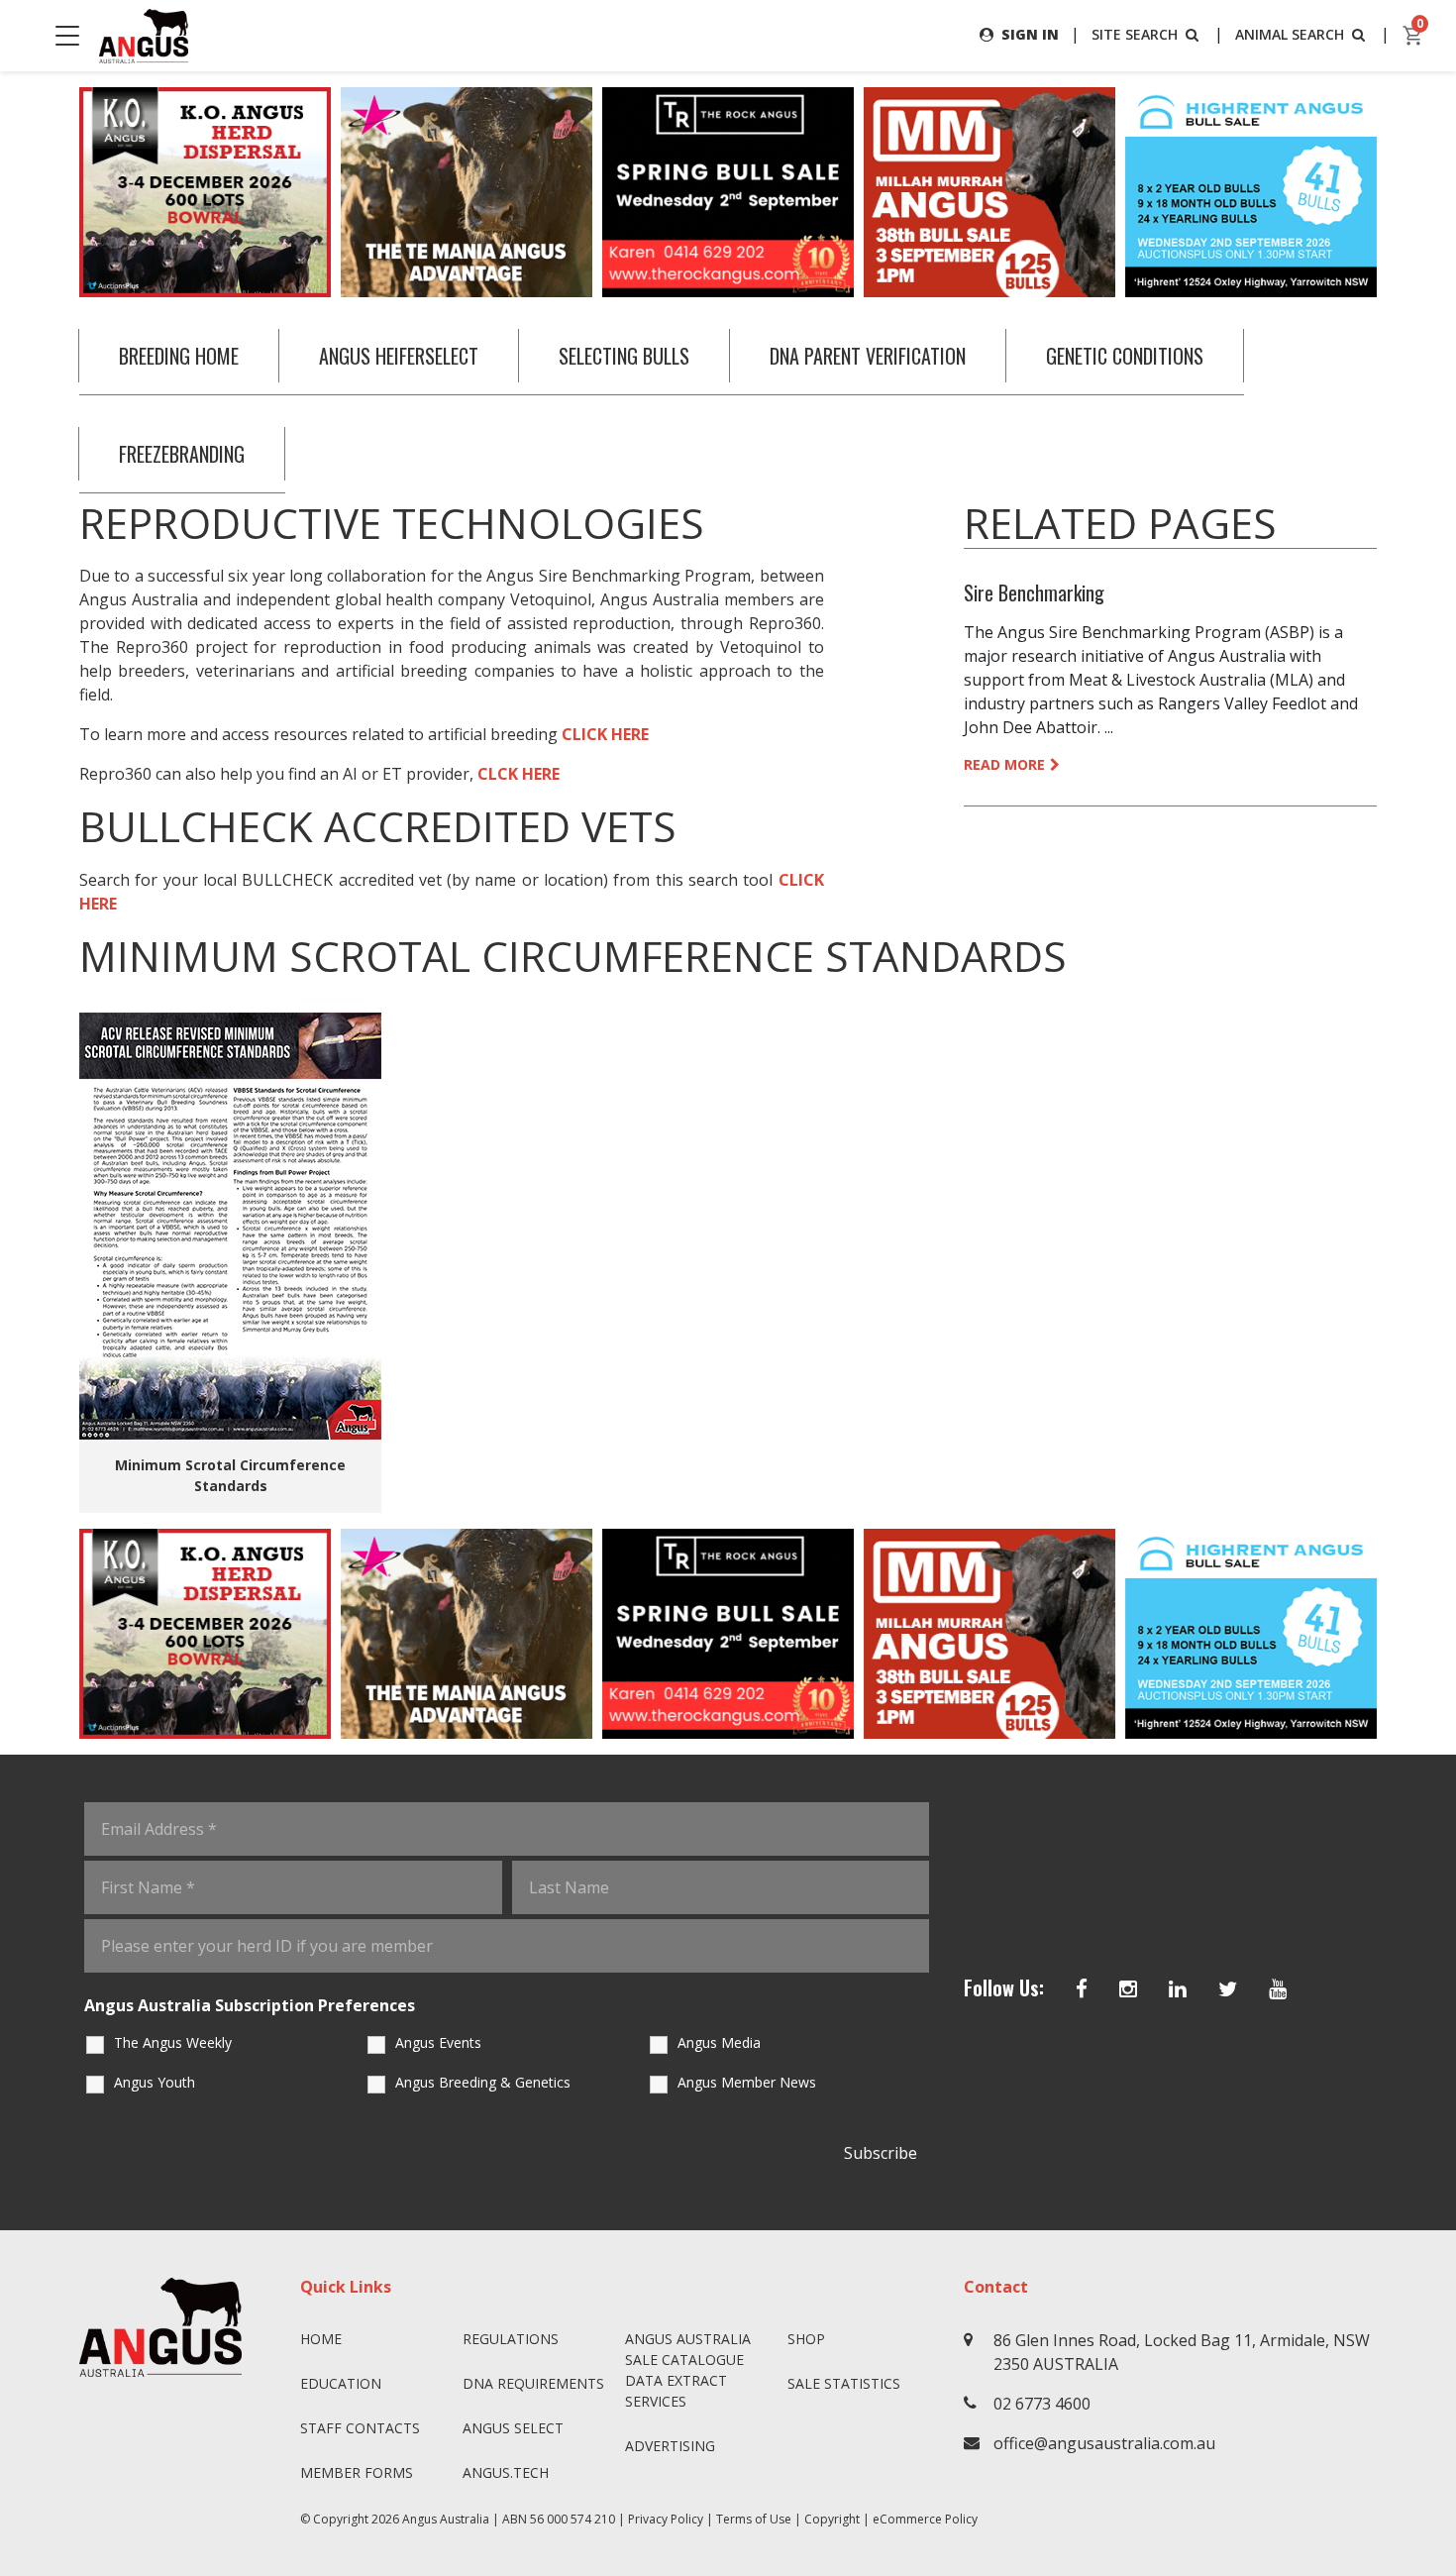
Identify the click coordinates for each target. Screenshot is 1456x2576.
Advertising (670, 2446)
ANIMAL (1290, 34)
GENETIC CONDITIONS (1125, 356)
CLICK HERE (605, 734)
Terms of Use (754, 2519)
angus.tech (506, 2472)
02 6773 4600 (1042, 2404)
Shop (806, 2339)
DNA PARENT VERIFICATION (868, 356)
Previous (59, 192)
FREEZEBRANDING (182, 454)
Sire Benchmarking (1034, 592)
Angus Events (438, 2042)
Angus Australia (446, 2519)
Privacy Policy (666, 2519)
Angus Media (719, 2042)
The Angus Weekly (173, 2042)
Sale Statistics (844, 2383)
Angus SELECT (513, 2428)
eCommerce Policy (925, 2519)
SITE (1135, 34)
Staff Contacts (360, 2428)
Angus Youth (155, 2082)
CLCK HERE (519, 774)
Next (1397, 192)
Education (341, 2383)
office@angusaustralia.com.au (1104, 2443)
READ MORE (1004, 764)
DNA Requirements (533, 2383)
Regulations (511, 2339)
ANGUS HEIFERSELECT (399, 356)
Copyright (832, 2519)
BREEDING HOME (179, 356)
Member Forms (357, 2472)
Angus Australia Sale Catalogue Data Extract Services (688, 2370)
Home (321, 2339)
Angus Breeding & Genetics (483, 2082)
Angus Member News (747, 2082)
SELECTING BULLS (624, 356)
